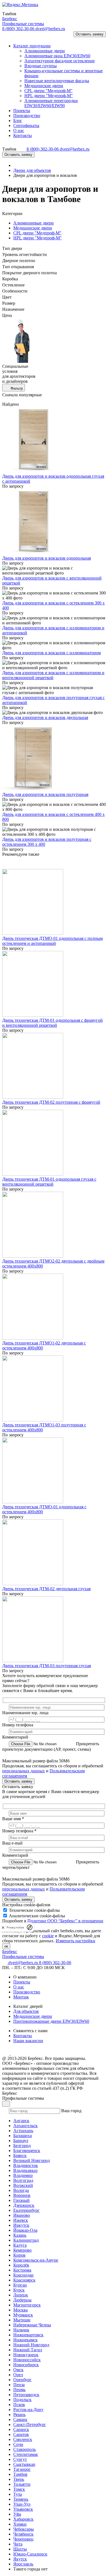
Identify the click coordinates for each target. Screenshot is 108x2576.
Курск (19, 2290)
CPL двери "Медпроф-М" (37, 233)
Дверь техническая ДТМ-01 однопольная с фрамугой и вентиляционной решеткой (52, 1023)
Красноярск (24, 2280)
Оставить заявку (90, 34)
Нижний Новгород (31, 2345)
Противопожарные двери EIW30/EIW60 (51, 2021)
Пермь (19, 2390)
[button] (9, 36)
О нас (19, 1987)
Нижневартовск (28, 2335)
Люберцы (22, 2300)
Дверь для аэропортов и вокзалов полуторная (45, 794)
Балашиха (23, 2136)
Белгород (22, 2146)
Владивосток (26, 2165)
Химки (20, 2524)
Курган (20, 2285)
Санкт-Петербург (30, 2424)
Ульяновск (23, 2509)
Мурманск (23, 2315)
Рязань (19, 2415)
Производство (27, 1992)
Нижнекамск (25, 2340)
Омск (18, 2370)
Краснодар (23, 2275)
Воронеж (22, 2195)
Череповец (23, 2539)
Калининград (26, 2240)
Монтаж (21, 1997)
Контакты (23, 2036)
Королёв (21, 2265)
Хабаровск (23, 2519)
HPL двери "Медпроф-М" (38, 238)
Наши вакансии (28, 2041)
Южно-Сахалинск (30, 2554)
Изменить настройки (75, 1941)
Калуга (20, 2245)
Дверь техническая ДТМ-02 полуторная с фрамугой (51, 1102)
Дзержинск (24, 2205)
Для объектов (26, 2011)
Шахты (20, 2549)
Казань (20, 2235)
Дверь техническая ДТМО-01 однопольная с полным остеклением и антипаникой (52, 941)
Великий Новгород (32, 2160)
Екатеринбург (26, 2210)
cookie (48, 1936)
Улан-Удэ (22, 2504)
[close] (3, 1927)
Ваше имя (13, 1819)
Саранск (21, 2429)
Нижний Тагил (28, 2350)
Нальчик (21, 2330)
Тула (18, 2494)
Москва (20, 2310)
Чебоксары (24, 2529)
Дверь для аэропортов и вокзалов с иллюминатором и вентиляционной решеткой (53, 675)
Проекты (22, 1982)
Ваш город (71, 2111)
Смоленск (23, 2439)
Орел (18, 2375)
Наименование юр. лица (25, 1713)
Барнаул (21, 2141)
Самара (20, 2419)
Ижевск (21, 2220)
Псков (19, 2405)
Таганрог (22, 2469)
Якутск (20, 2559)
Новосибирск (26, 2365)
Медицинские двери (33, 228)
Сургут (20, 2459)
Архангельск (25, 2126)
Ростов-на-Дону (28, 2410)
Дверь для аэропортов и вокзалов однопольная (47, 558)
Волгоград (23, 2180)
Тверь (19, 2479)
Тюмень (21, 2499)
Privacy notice (15, 1927)
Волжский (23, 2185)
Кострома (22, 2270)
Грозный (21, 2200)
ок (6, 1946)
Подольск (22, 2400)
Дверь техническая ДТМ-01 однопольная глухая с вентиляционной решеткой (49, 1182)
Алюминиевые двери (34, 223)
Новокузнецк (26, 2355)
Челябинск (23, 2534)
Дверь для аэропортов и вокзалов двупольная (45, 717)
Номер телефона (18, 1725)
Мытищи (22, 2320)
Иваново (22, 2215)
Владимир (23, 2175)
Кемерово (22, 2250)
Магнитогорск (27, 2305)
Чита (18, 2544)
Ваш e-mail (12, 1843)
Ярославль (23, 2564)
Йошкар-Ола (25, 2230)
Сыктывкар (24, 2464)
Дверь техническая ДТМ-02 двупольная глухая (46, 1589)
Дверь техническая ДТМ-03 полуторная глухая (47, 1666)
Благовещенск (27, 2150)
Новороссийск (27, 2360)
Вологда (21, 2190)
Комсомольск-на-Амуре (36, 2260)
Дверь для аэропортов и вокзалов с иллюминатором (52, 653)
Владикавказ (25, 2170)
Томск (19, 2489)
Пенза (19, 2385)
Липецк (21, 2295)
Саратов (21, 2434)
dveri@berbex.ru (50, 29)
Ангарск (21, 2121)
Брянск (20, 2155)
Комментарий (15, 1737)
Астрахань (23, 2131)
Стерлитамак (26, 2454)
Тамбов (20, 2474)
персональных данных (24, 1771)
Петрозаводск (26, 2395)
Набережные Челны (32, 2325)
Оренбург (22, 2380)
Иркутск (21, 2225)
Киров (19, 2255)
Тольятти (22, 2484)
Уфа (17, 2514)
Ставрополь (25, 2449)
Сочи (18, 2444)
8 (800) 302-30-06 (19, 29)
